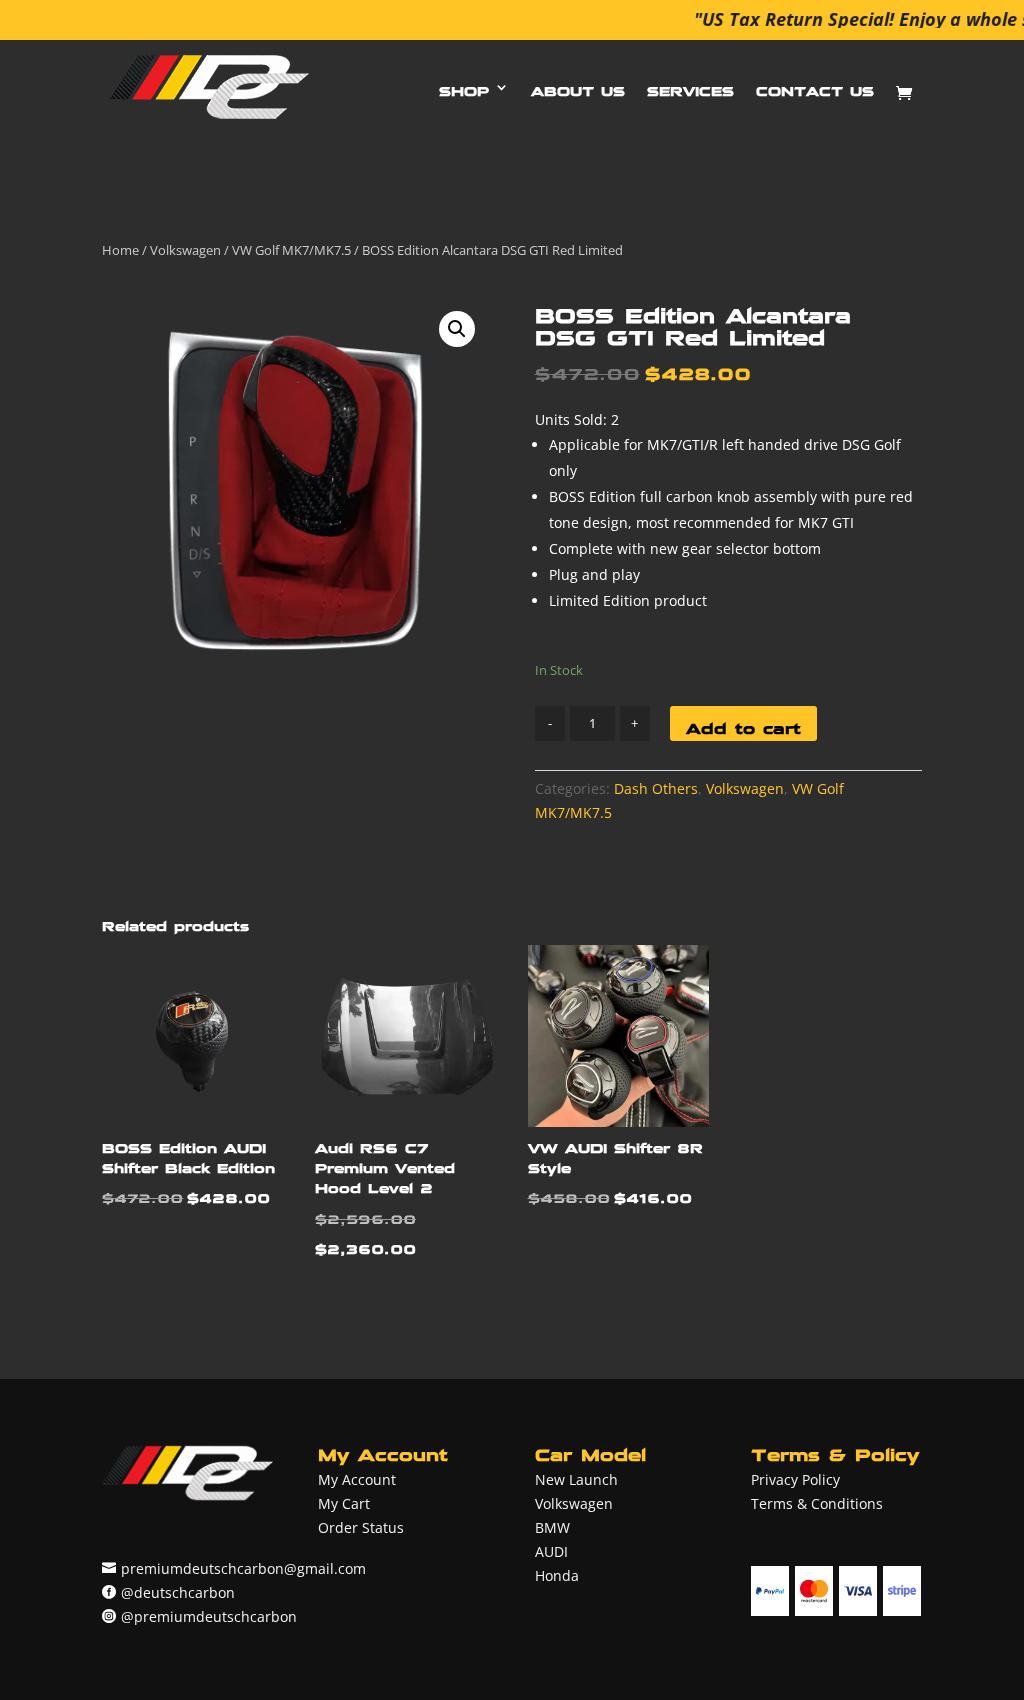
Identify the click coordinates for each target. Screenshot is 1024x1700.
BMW (552, 1527)
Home (120, 250)
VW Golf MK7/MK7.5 (291, 250)
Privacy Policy (795, 1479)
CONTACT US (815, 86)
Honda (557, 1575)
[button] (457, 329)
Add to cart (743, 723)
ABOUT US (578, 86)
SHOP (464, 86)
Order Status (361, 1527)
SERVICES (690, 86)
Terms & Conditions (817, 1503)
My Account (357, 1479)
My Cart (344, 1503)
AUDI (551, 1551)
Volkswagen (185, 250)
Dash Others (656, 788)
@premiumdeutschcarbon (209, 1616)
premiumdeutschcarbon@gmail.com (243, 1568)
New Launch (576, 1479)
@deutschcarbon (178, 1592)
